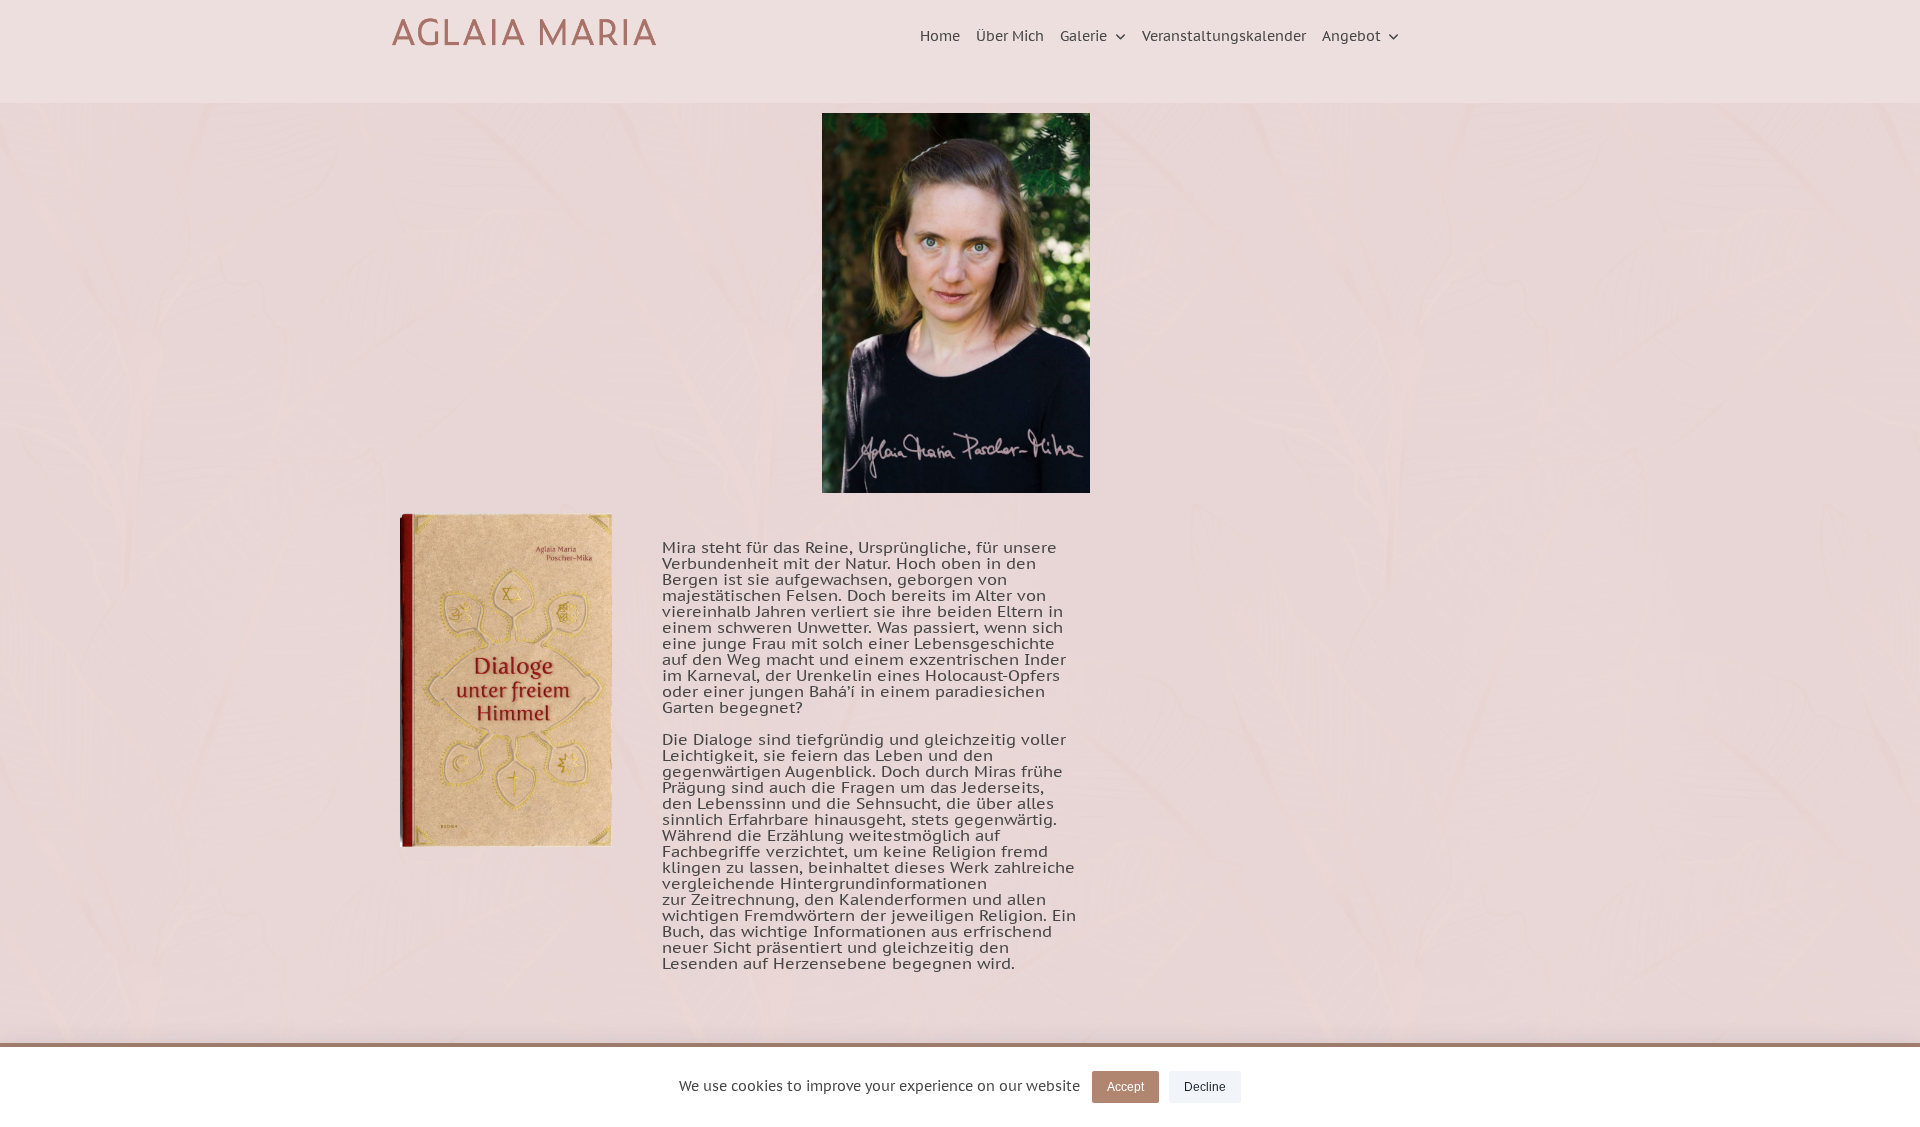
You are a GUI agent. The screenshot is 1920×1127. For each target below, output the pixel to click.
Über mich (1010, 36)
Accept (1125, 1087)
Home (940, 36)
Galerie (1083, 36)
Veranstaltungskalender (1224, 36)
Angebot (1351, 36)
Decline (1205, 1087)
